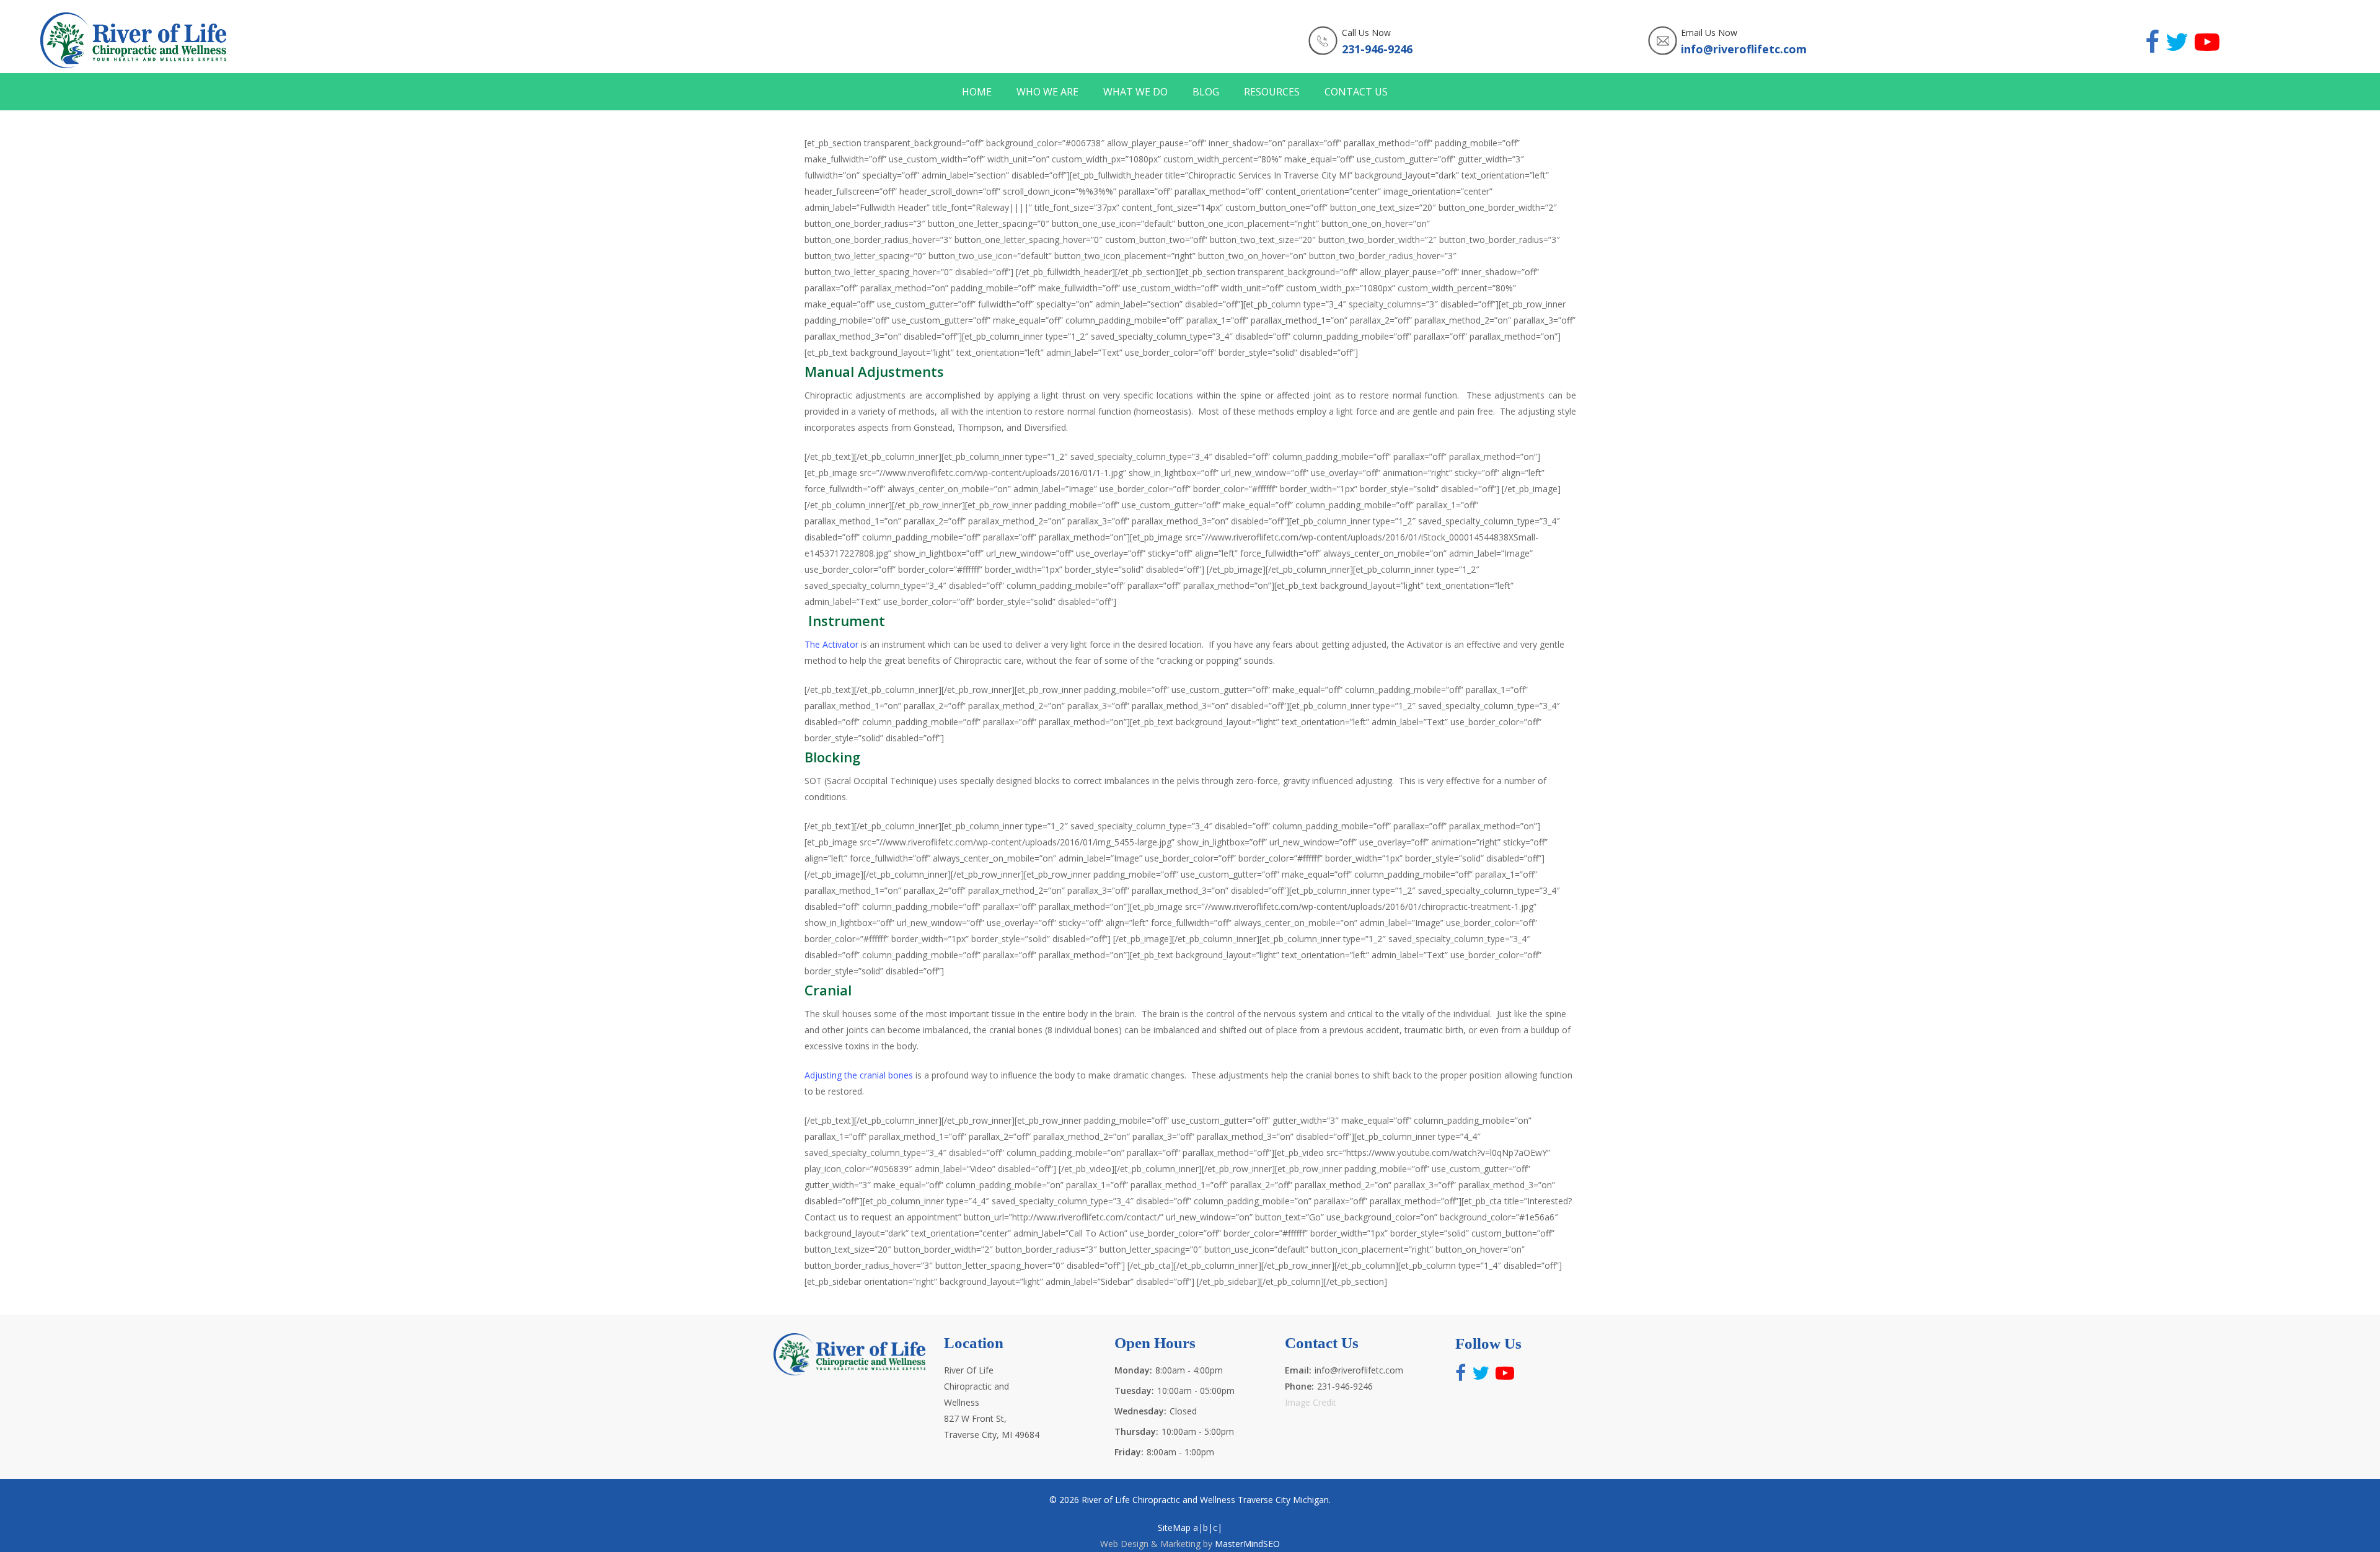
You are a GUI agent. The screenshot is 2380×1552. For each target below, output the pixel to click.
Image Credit (1311, 1402)
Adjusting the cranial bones (859, 1075)
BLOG (1206, 92)
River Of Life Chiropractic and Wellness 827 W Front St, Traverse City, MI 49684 (992, 1402)
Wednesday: (1140, 1411)
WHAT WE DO (1135, 92)
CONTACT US (1356, 92)
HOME (977, 92)
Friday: (1129, 1452)
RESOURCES (1272, 92)
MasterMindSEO (1247, 1544)
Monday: (1133, 1370)
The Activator (831, 644)
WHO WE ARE (1047, 92)
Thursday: (1136, 1431)
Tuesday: (1134, 1391)
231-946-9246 (1377, 49)
